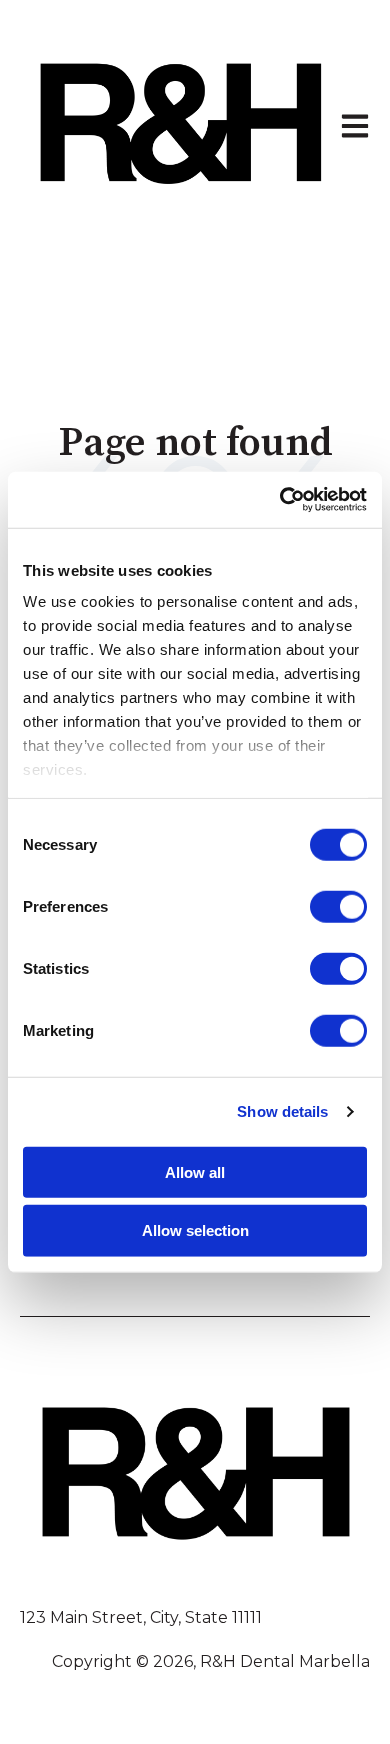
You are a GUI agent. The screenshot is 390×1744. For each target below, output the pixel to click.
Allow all (195, 1171)
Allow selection (195, 1230)
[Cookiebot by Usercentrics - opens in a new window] (280, 500)
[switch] (338, 906)
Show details (282, 1111)
